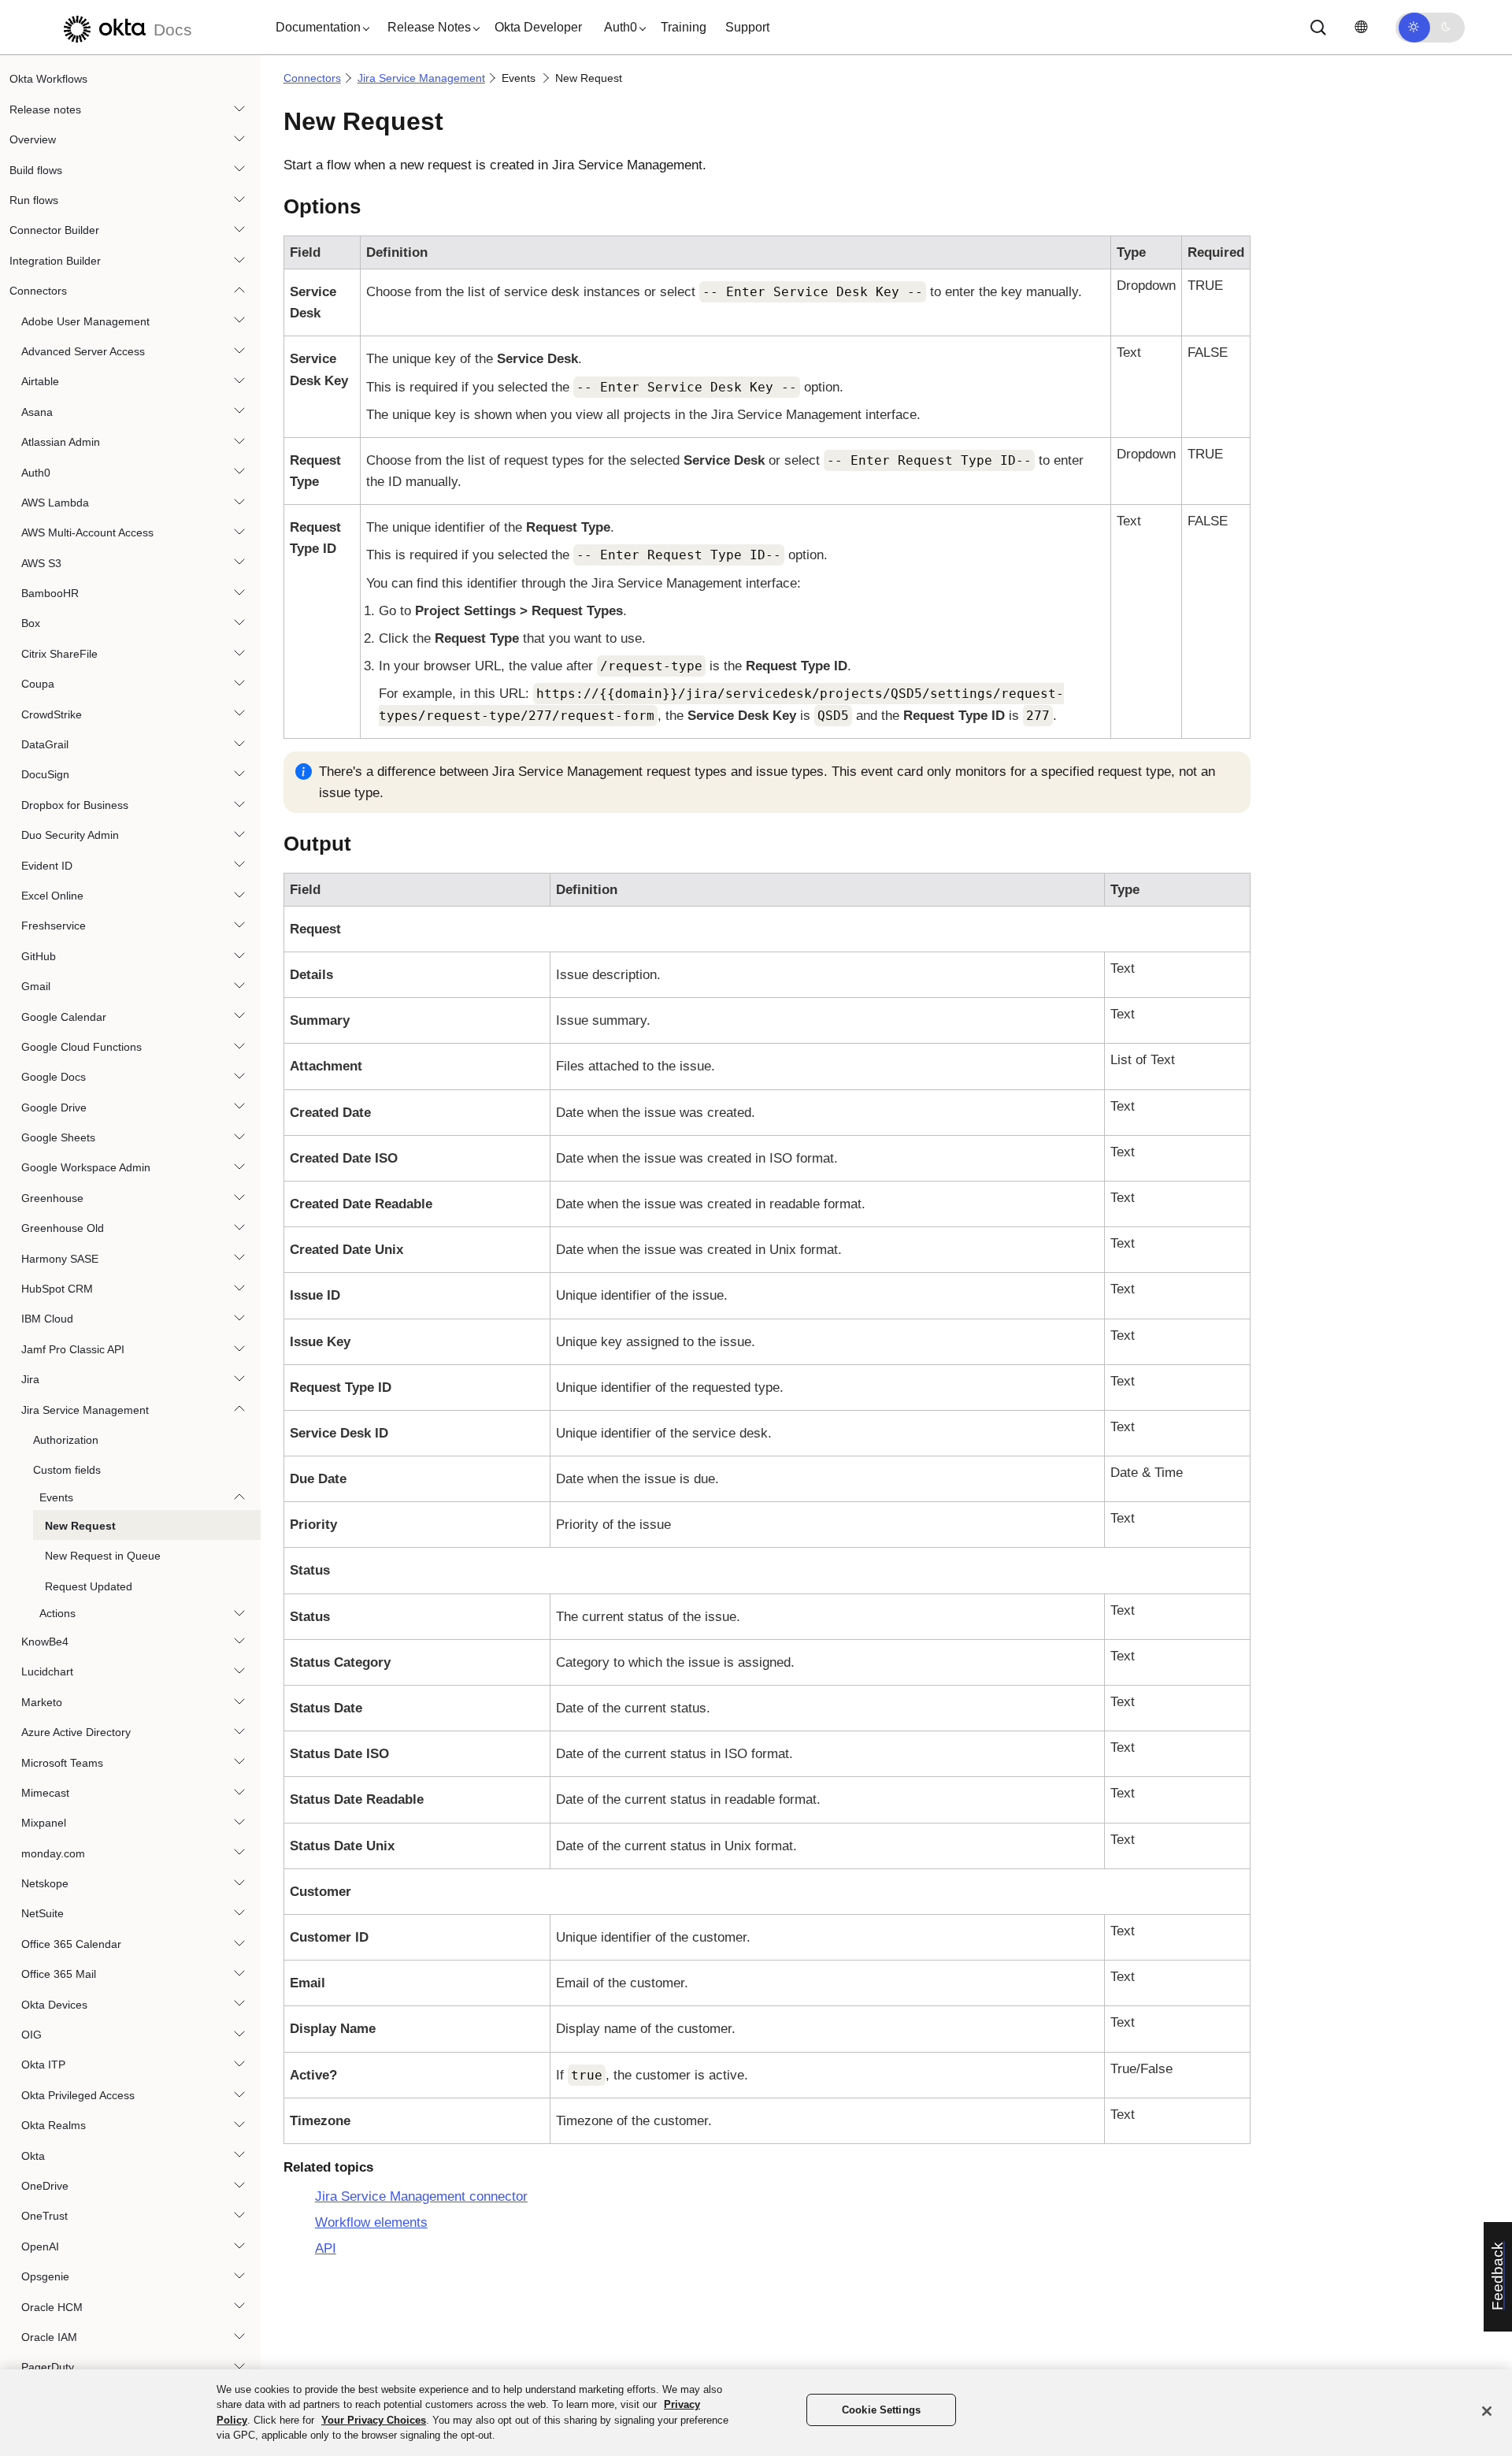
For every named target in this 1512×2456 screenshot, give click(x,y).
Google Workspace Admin (86, 1167)
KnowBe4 (45, 1642)
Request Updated (89, 1586)
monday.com (53, 1853)
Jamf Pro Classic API (73, 1349)
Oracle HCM (52, 2306)
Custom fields (67, 1470)
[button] (319, 28)
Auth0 (36, 472)
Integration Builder (55, 260)
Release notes (45, 109)
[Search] (1318, 28)
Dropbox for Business (75, 804)
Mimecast (45, 1792)
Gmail (36, 986)
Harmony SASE (60, 1258)
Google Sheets (58, 1137)
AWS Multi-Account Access (87, 532)
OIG (31, 2035)
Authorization (66, 1440)
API (326, 2248)
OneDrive (45, 2186)
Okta (33, 2155)
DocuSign (45, 774)
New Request (80, 1525)
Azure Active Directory (76, 1732)
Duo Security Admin (70, 835)
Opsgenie (45, 2276)
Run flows (34, 200)
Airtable (40, 381)
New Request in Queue (103, 1556)
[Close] (1487, 2411)
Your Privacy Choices (374, 2420)
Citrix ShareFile (59, 653)
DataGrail (45, 744)
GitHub (39, 955)
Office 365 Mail (59, 1974)
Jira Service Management (85, 1409)
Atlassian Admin (61, 442)
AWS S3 (41, 562)
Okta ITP (43, 2065)
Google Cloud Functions (82, 1047)
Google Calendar (64, 1016)
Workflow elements (371, 2222)
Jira (30, 1379)
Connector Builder (54, 230)
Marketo (42, 1701)
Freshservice (54, 926)
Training (684, 27)
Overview (33, 139)
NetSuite (43, 1913)
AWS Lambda (55, 502)
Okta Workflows (48, 79)
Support (747, 27)
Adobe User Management (85, 321)
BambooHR (50, 593)
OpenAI (40, 2246)
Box (31, 623)
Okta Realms (54, 2125)
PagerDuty (48, 2367)
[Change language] (1361, 27)
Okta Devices (54, 2004)
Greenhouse (52, 1197)
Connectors (38, 291)
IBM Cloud (47, 1319)
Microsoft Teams (62, 1762)
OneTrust (44, 2216)
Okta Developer (538, 27)
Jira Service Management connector (421, 2196)
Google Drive (54, 1107)
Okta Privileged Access (78, 2094)
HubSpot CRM (57, 1289)
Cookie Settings (881, 2410)
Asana (37, 411)
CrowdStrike (52, 714)
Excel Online (52, 896)
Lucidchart (47, 1671)
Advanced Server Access (83, 351)
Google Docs (54, 1077)
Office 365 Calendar (71, 1943)
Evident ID (47, 865)
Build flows (36, 169)
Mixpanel (44, 1823)
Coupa (38, 684)
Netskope (45, 1883)
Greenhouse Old (63, 1228)
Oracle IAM (49, 2337)
